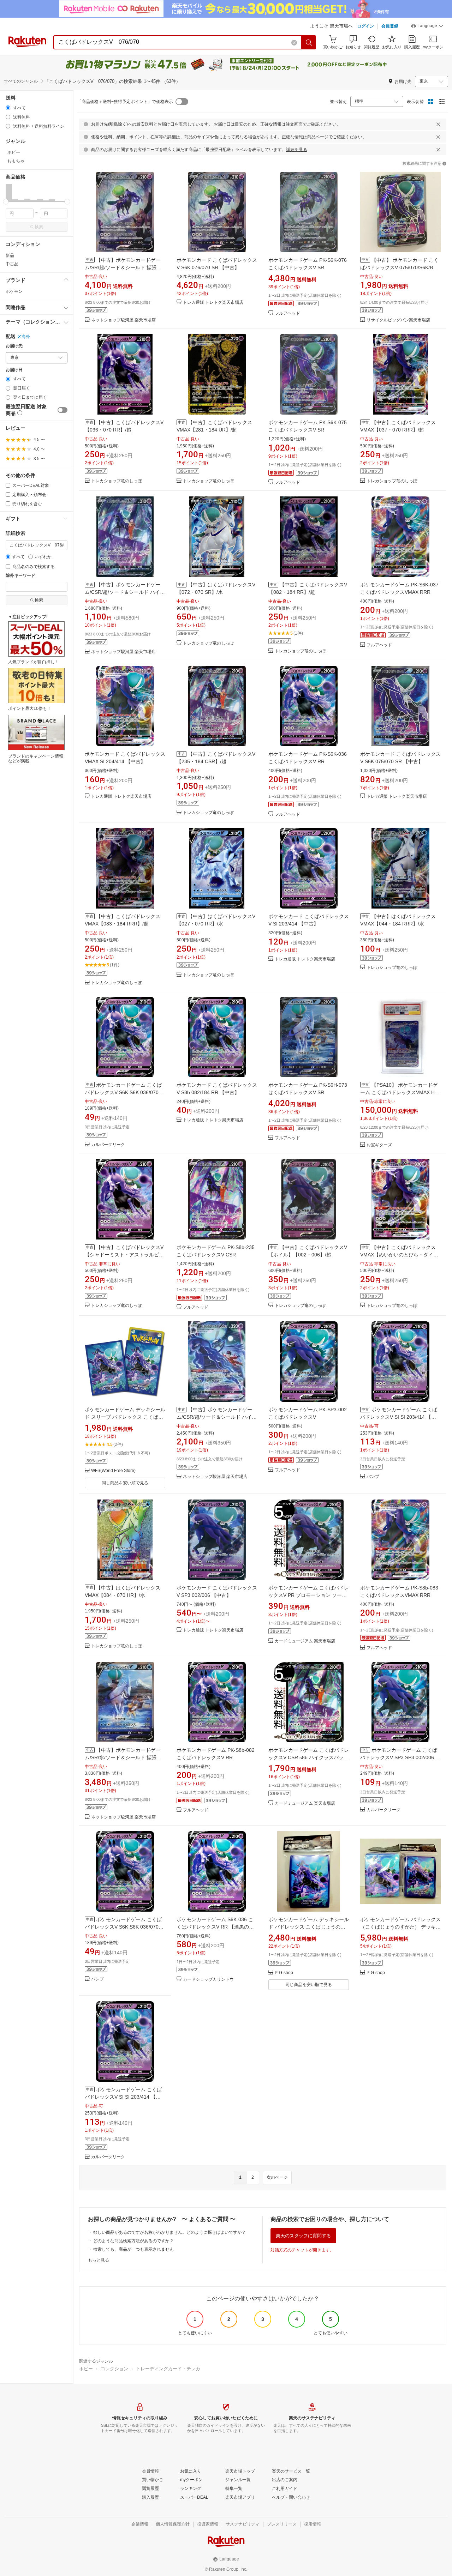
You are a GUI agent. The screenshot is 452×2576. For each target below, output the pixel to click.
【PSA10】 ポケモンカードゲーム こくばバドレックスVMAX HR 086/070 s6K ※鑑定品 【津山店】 (399, 1092)
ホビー (86, 2369)
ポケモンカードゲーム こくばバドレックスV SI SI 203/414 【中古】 (399, 1417)
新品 (10, 255)
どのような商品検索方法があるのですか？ (133, 2241)
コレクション (114, 2369)
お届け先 (14, 346)
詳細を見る (297, 150)
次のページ (277, 2177)
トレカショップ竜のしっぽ (117, 481)
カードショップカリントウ (208, 1980)
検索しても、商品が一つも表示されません (133, 2249)
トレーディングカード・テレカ (168, 2369)
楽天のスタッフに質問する (303, 2236)
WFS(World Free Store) (113, 1471)
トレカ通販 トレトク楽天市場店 (213, 303)
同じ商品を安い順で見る (125, 1483)
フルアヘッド (287, 313)
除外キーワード (20, 576)
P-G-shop (284, 1973)
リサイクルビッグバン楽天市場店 (398, 320)
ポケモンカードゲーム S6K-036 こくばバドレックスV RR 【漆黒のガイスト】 (215, 1927)
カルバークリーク (108, 1145)
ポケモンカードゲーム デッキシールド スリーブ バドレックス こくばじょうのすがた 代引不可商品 (125, 1417)
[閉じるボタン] (438, 124)
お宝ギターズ (379, 1145)
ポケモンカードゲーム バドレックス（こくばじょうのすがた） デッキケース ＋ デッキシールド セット (400, 1927)
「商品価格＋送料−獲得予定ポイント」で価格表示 (125, 102)
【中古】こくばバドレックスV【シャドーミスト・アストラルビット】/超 (124, 1255)
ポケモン (14, 291)
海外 (26, 337)
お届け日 (14, 370)
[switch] (63, 410)
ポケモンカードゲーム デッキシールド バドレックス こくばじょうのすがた (309, 1927)
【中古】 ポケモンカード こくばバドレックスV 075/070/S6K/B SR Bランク (399, 267)
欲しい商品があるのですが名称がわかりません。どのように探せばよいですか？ (169, 2232)
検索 (39, 227)
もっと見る (99, 2260)
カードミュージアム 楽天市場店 (305, 1641)
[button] (427, 27)
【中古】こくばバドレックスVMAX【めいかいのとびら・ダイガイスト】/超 (399, 1255)
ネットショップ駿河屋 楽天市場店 (123, 320)
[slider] (6, 202)
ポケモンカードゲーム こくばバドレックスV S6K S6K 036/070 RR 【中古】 (123, 1092)
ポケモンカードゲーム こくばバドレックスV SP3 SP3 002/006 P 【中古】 (399, 1757)
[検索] (309, 42)
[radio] (8, 108)
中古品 (12, 264)
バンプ (373, 1477)
